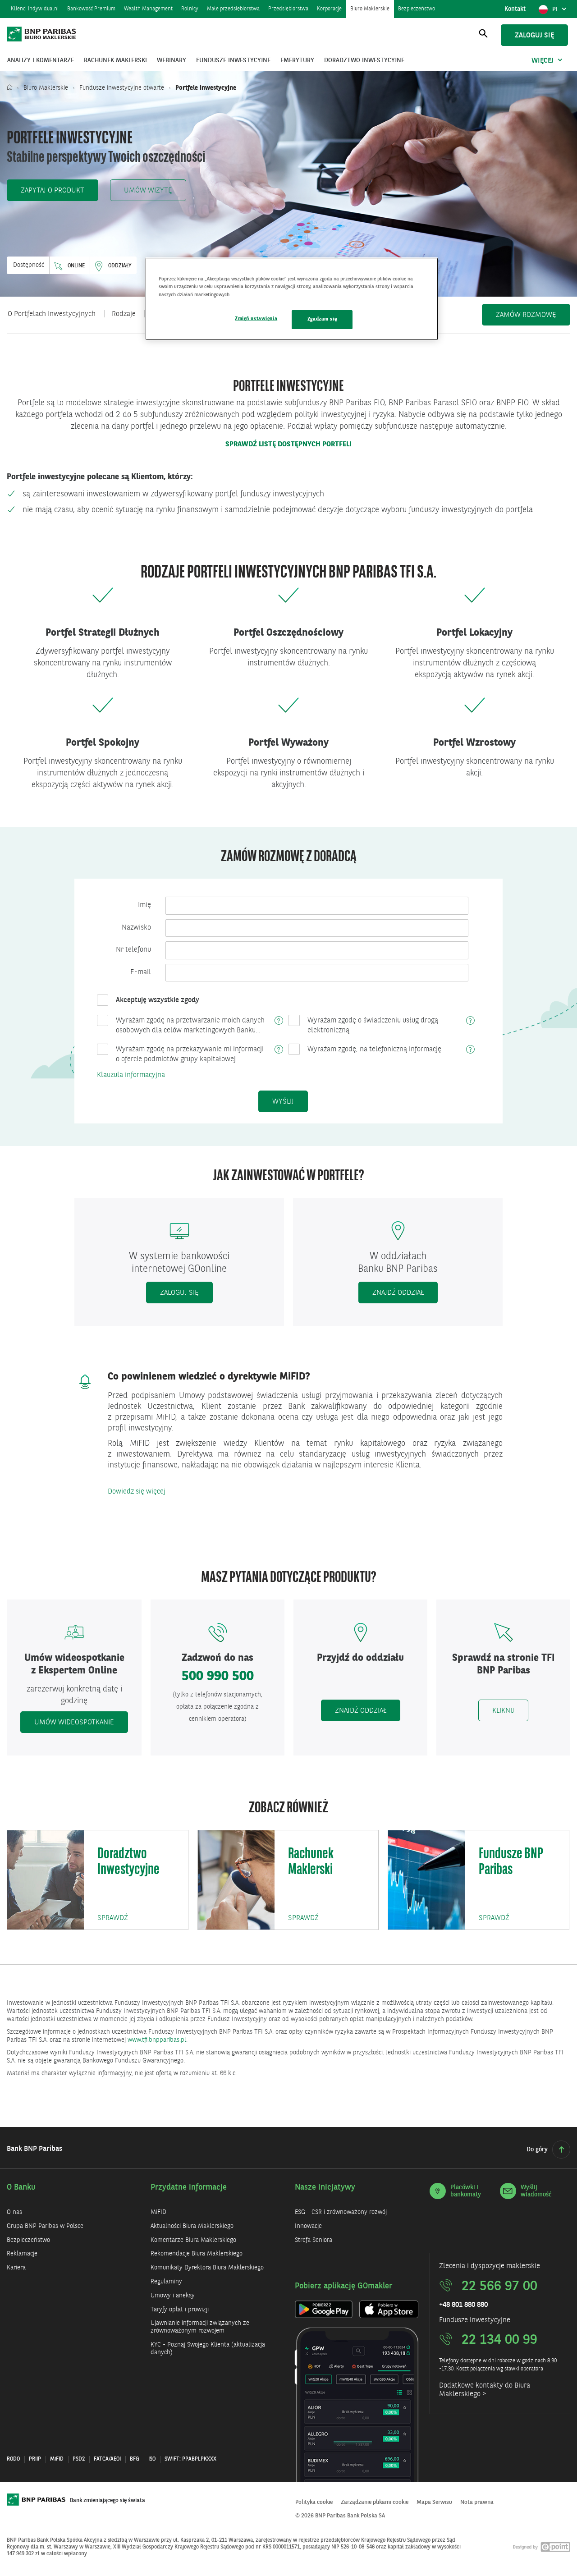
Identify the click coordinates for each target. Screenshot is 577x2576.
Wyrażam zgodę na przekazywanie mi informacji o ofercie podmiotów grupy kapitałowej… (190, 1054)
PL (561, 12)
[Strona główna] (12, 88)
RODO (13, 2459)
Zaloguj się (534, 36)
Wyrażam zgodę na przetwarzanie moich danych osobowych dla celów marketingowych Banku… (190, 1026)
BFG (135, 2459)
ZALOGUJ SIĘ (179, 1293)
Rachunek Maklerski (311, 1862)
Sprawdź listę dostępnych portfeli (288, 445)
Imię (144, 905)
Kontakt (515, 9)
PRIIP (35, 2459)
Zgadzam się (322, 319)
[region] (292, 299)
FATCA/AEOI (107, 2459)
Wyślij (283, 1102)
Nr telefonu (133, 950)
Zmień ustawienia (256, 319)
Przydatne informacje (189, 2187)
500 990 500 (218, 1677)
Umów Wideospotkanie (74, 1723)
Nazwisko (136, 928)
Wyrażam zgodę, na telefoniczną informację (374, 1050)
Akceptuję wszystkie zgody (158, 1000)
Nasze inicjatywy (325, 2187)
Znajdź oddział (398, 1293)
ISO (152, 2459)
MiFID (57, 2459)
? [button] (279, 1021)
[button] (53, 190)
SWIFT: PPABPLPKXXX (190, 2459)
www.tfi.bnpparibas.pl (157, 2040)
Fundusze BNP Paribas (511, 1862)
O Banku (21, 2187)
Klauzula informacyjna (131, 1075)
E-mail (141, 972)
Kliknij (510, 1711)
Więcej (543, 61)
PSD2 (79, 2459)
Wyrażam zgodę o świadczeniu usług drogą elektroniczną (373, 1026)
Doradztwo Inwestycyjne (128, 1862)
